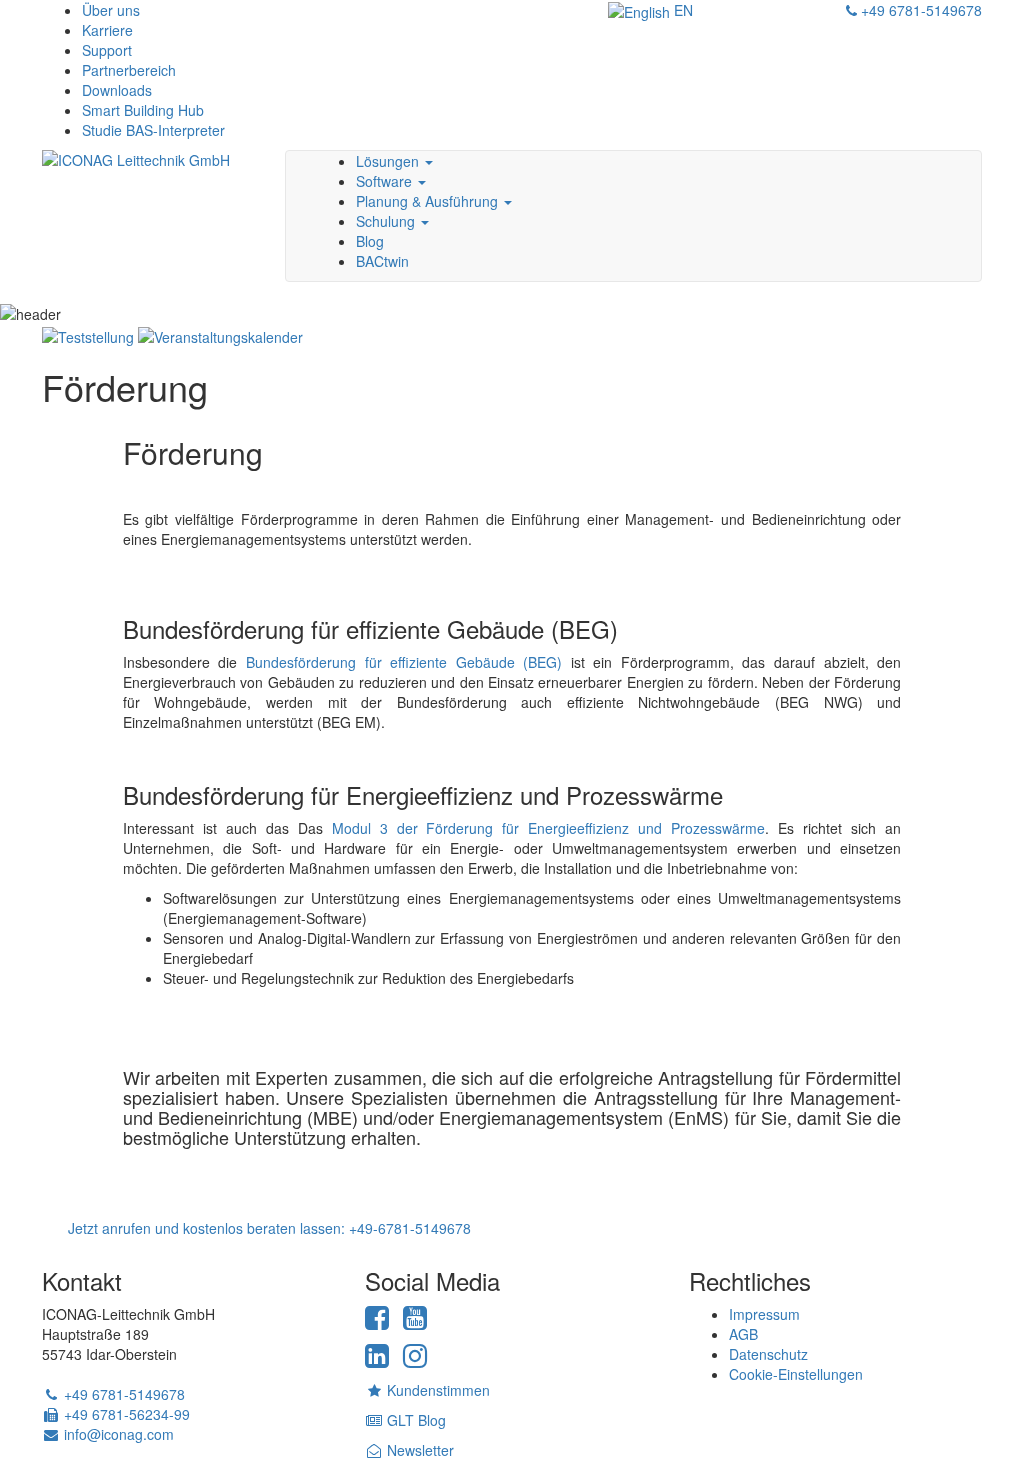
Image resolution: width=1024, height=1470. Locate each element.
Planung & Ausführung (429, 201)
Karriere (107, 30)
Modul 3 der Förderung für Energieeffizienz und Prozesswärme (549, 828)
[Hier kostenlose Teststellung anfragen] (88, 334)
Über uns (111, 10)
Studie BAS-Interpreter (153, 130)
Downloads (117, 90)
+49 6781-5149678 (919, 10)
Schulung (387, 221)
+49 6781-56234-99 (125, 1414)
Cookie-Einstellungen (796, 1374)
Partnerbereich (129, 70)
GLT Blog (414, 1420)
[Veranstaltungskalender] (220, 334)
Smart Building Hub (143, 110)
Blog (370, 241)
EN (681, 10)
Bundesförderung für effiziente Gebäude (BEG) (403, 662)
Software (386, 181)
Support (107, 50)
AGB (743, 1334)
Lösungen (389, 161)
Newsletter (418, 1450)
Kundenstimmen (436, 1390)
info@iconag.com (117, 1434)
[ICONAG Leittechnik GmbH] (148, 177)
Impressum (764, 1314)
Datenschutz (768, 1354)
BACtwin (382, 261)
